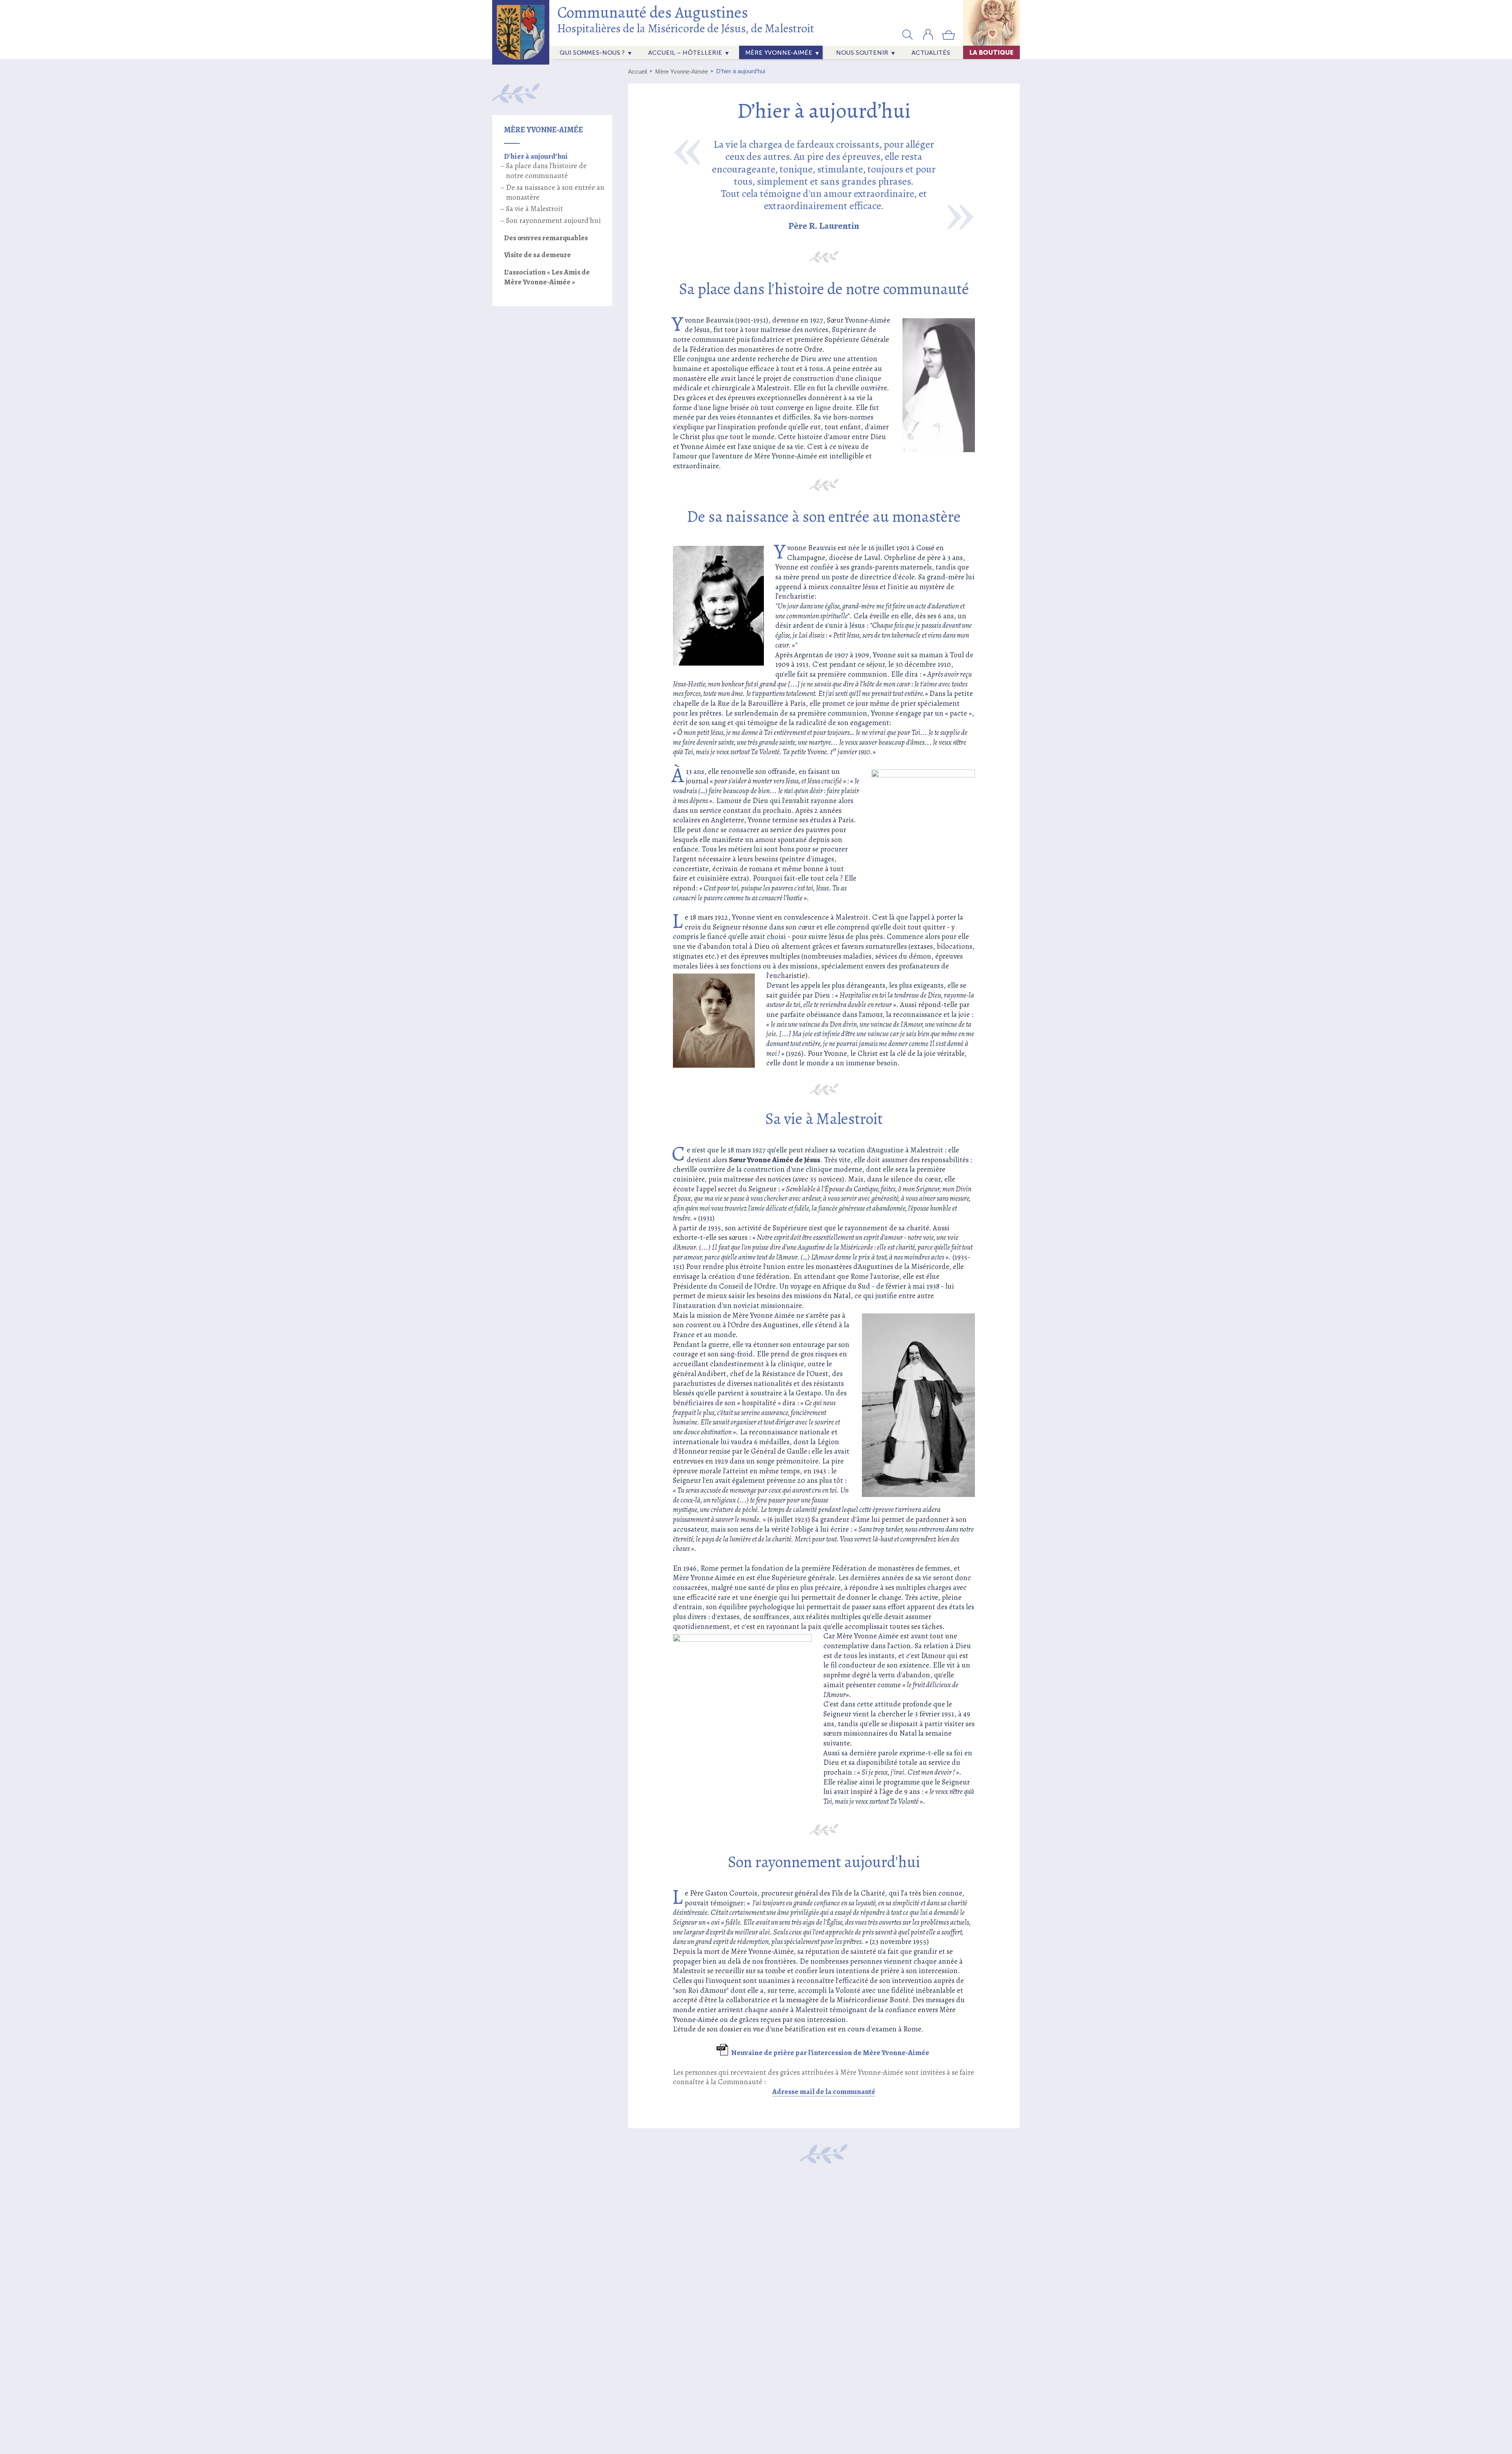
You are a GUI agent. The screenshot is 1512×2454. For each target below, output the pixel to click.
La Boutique (991, 52)
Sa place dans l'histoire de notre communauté (546, 171)
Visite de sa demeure (537, 255)
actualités (931, 53)
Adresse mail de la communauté (824, 2092)
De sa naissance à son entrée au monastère (555, 192)
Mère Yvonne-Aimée (779, 53)
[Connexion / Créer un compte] (928, 38)
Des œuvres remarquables (546, 238)
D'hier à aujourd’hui (536, 156)
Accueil (637, 71)
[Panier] (949, 38)
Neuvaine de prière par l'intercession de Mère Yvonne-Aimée (830, 2053)
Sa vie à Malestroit (535, 209)
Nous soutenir (862, 53)
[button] (908, 34)
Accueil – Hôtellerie (685, 53)
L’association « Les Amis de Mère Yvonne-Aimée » (547, 277)
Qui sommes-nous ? (592, 53)
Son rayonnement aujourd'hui (553, 221)
